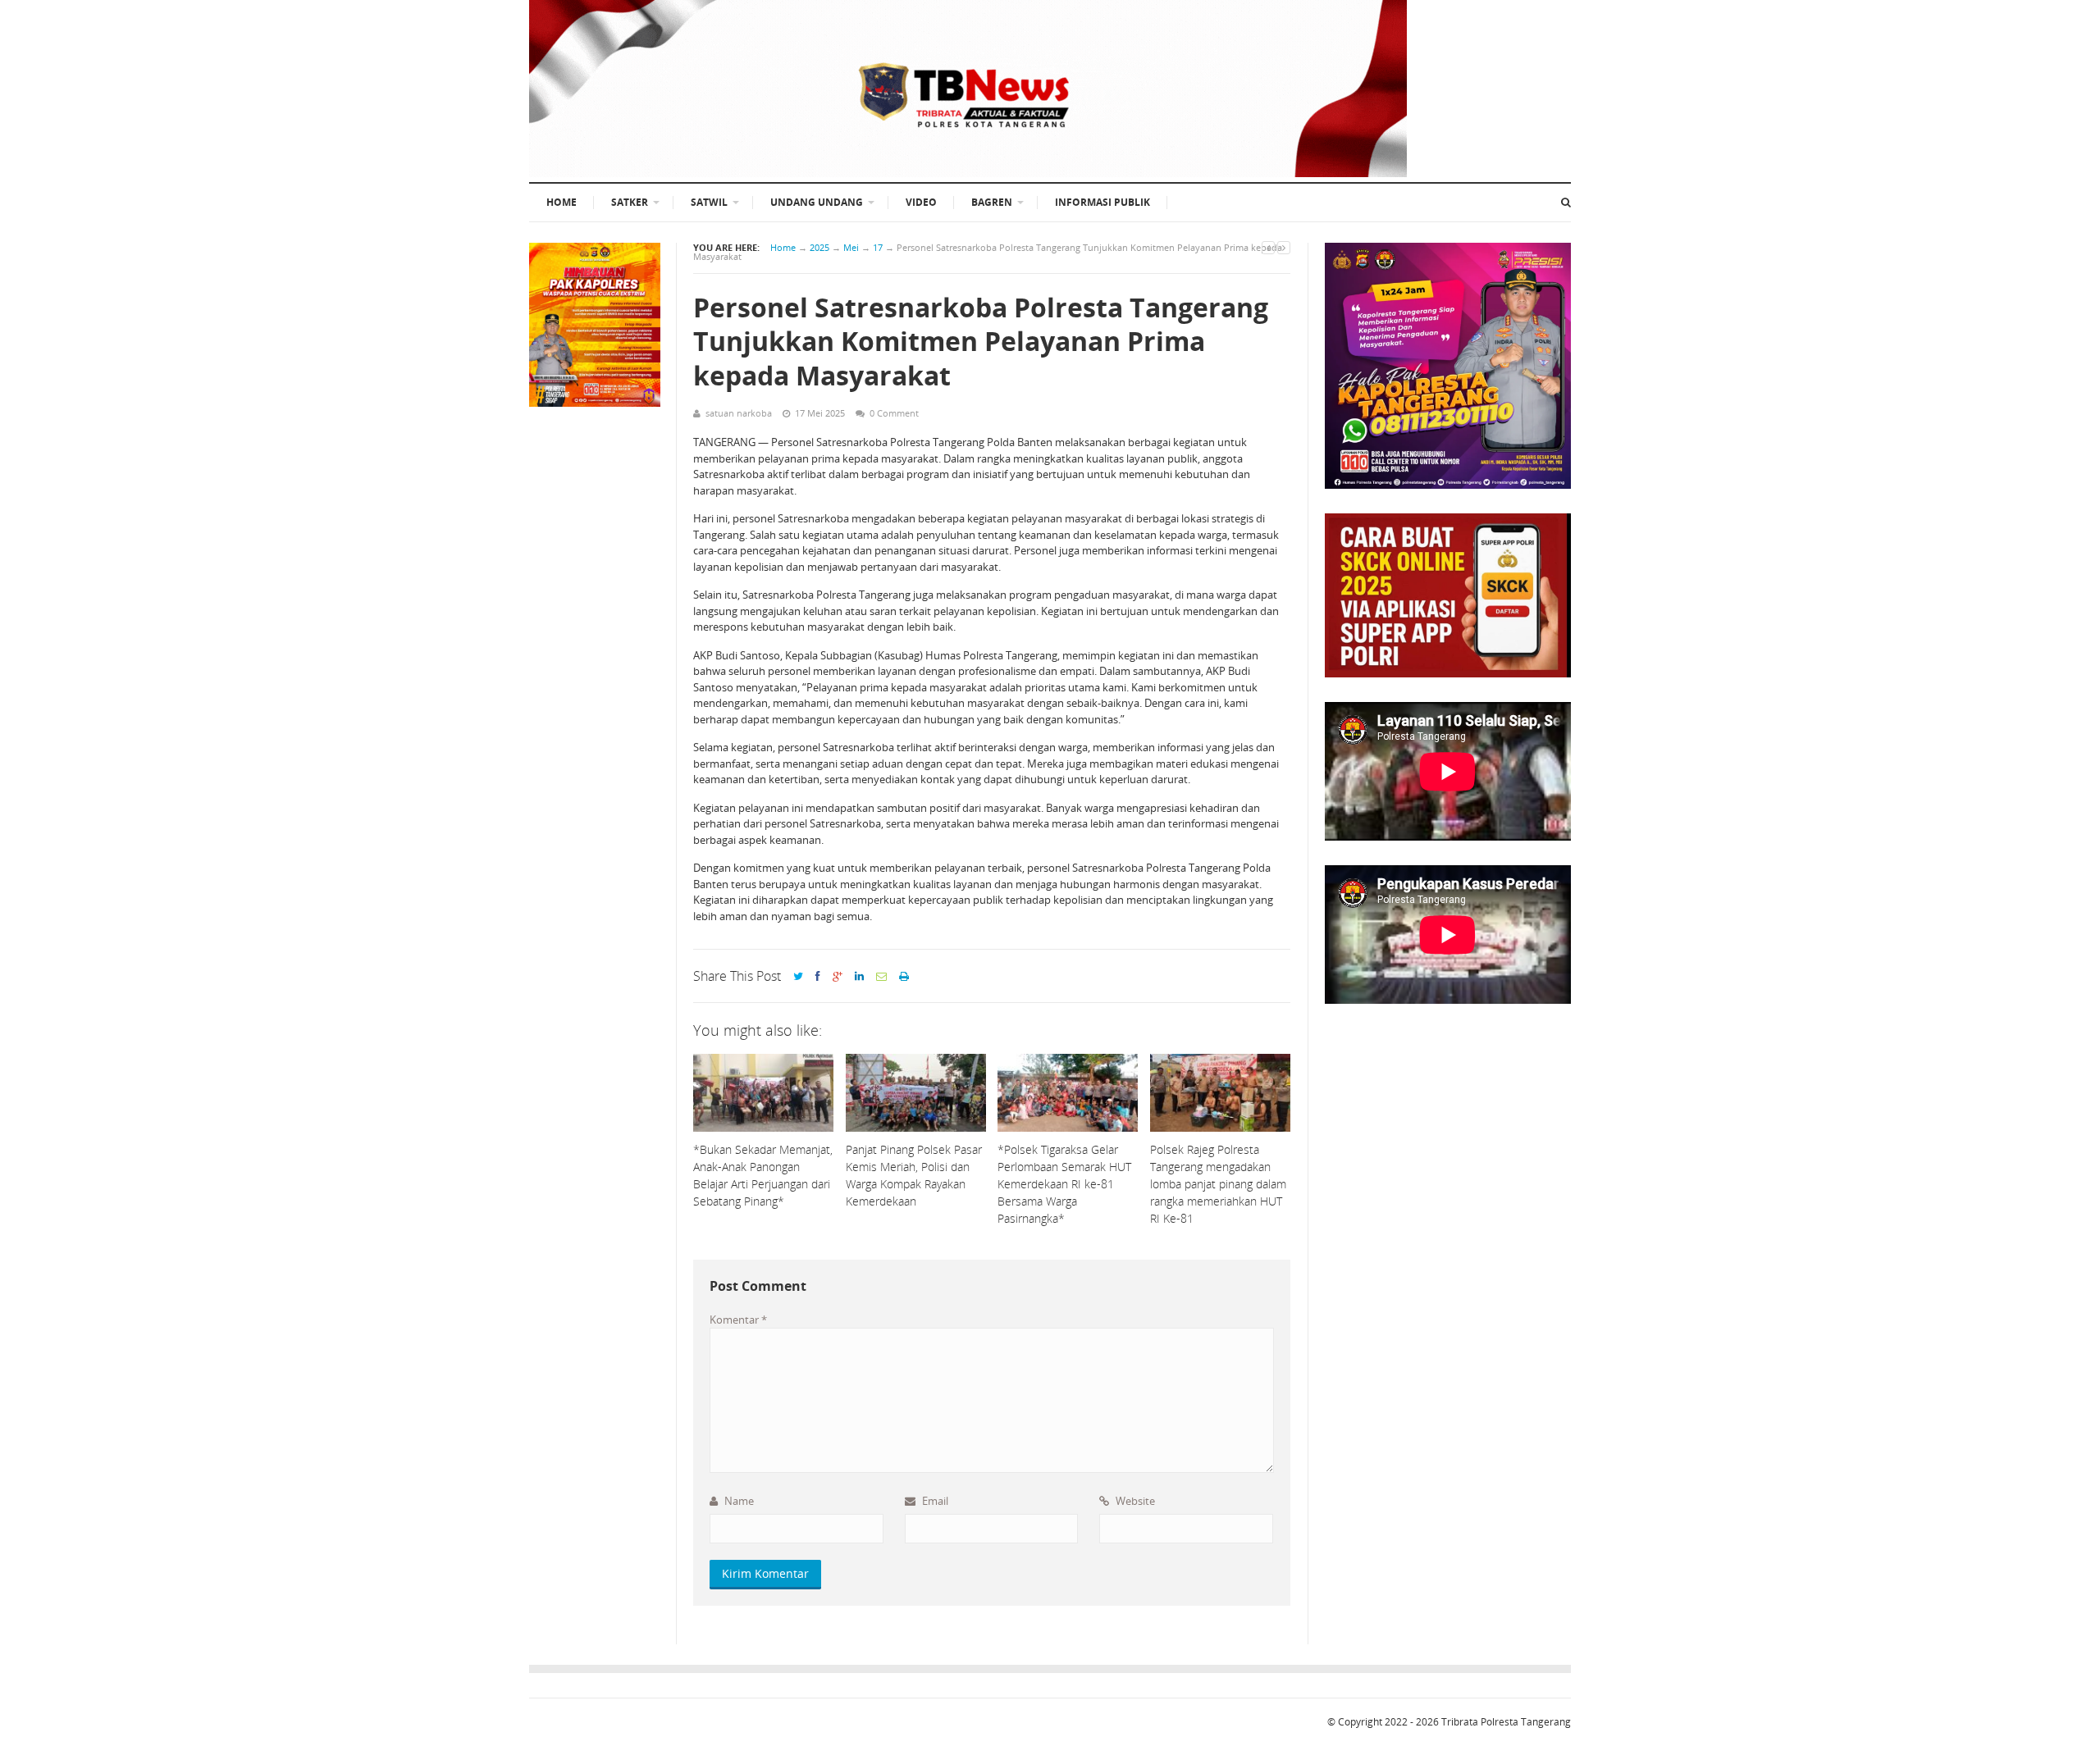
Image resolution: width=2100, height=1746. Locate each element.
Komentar (738, 1320)
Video (921, 202)
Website (1134, 1501)
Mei (851, 247)
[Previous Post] (1268, 247)
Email (934, 1501)
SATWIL (709, 202)
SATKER (630, 202)
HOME (562, 202)
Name (738, 1501)
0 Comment (894, 413)
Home (783, 247)
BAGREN (992, 202)
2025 (819, 247)
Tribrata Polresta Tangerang (1506, 1722)
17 (878, 247)
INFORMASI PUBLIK (1102, 202)
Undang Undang (817, 202)
